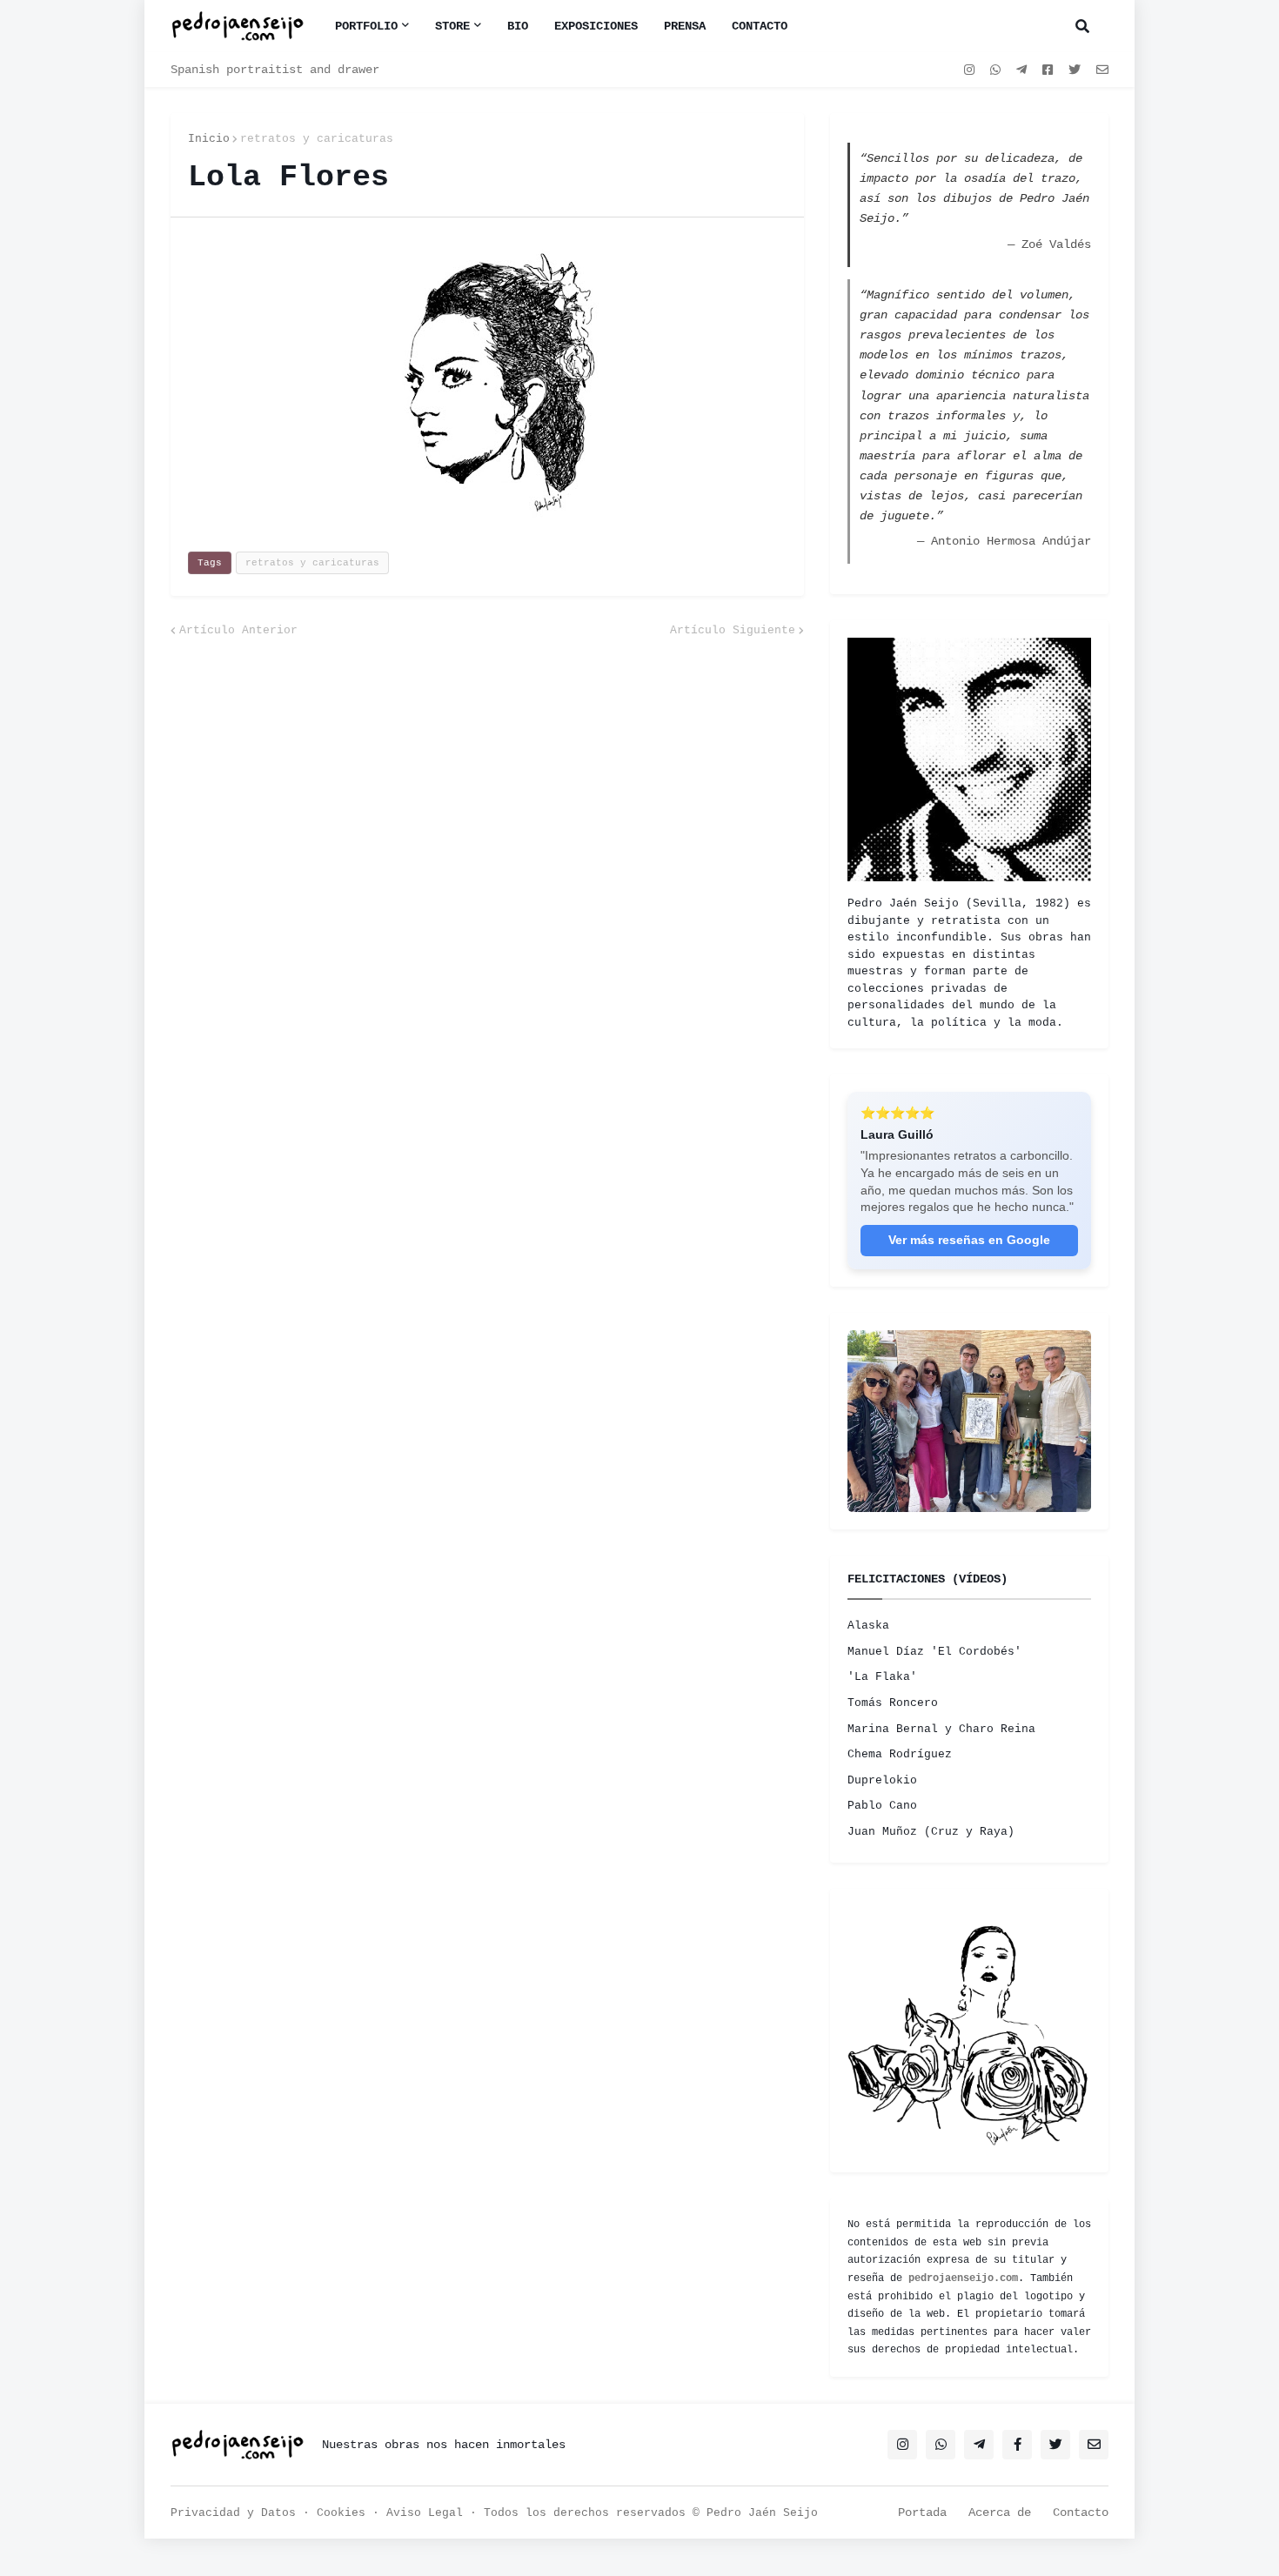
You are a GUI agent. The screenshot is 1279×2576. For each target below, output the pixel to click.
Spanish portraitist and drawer (275, 70)
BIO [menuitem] (518, 26)
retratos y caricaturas (317, 139)
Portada (922, 2512)
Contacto (1081, 2512)
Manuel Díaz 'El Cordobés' (934, 1652)
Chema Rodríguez (900, 1754)
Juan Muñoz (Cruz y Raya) (931, 1832)
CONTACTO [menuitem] (760, 26)
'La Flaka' (882, 1677)
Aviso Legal (425, 2513)
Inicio (209, 139)
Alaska (868, 1626)
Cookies (341, 2513)
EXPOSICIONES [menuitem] (596, 26)
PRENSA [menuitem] (685, 26)
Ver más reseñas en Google (969, 1240)
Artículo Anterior (238, 630)
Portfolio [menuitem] (366, 26)
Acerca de (1000, 2512)
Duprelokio (882, 1780)
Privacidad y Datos (233, 2513)
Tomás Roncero (893, 1703)
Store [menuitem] (452, 26)
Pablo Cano (882, 1806)
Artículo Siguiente (733, 630)
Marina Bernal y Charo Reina (941, 1729)
